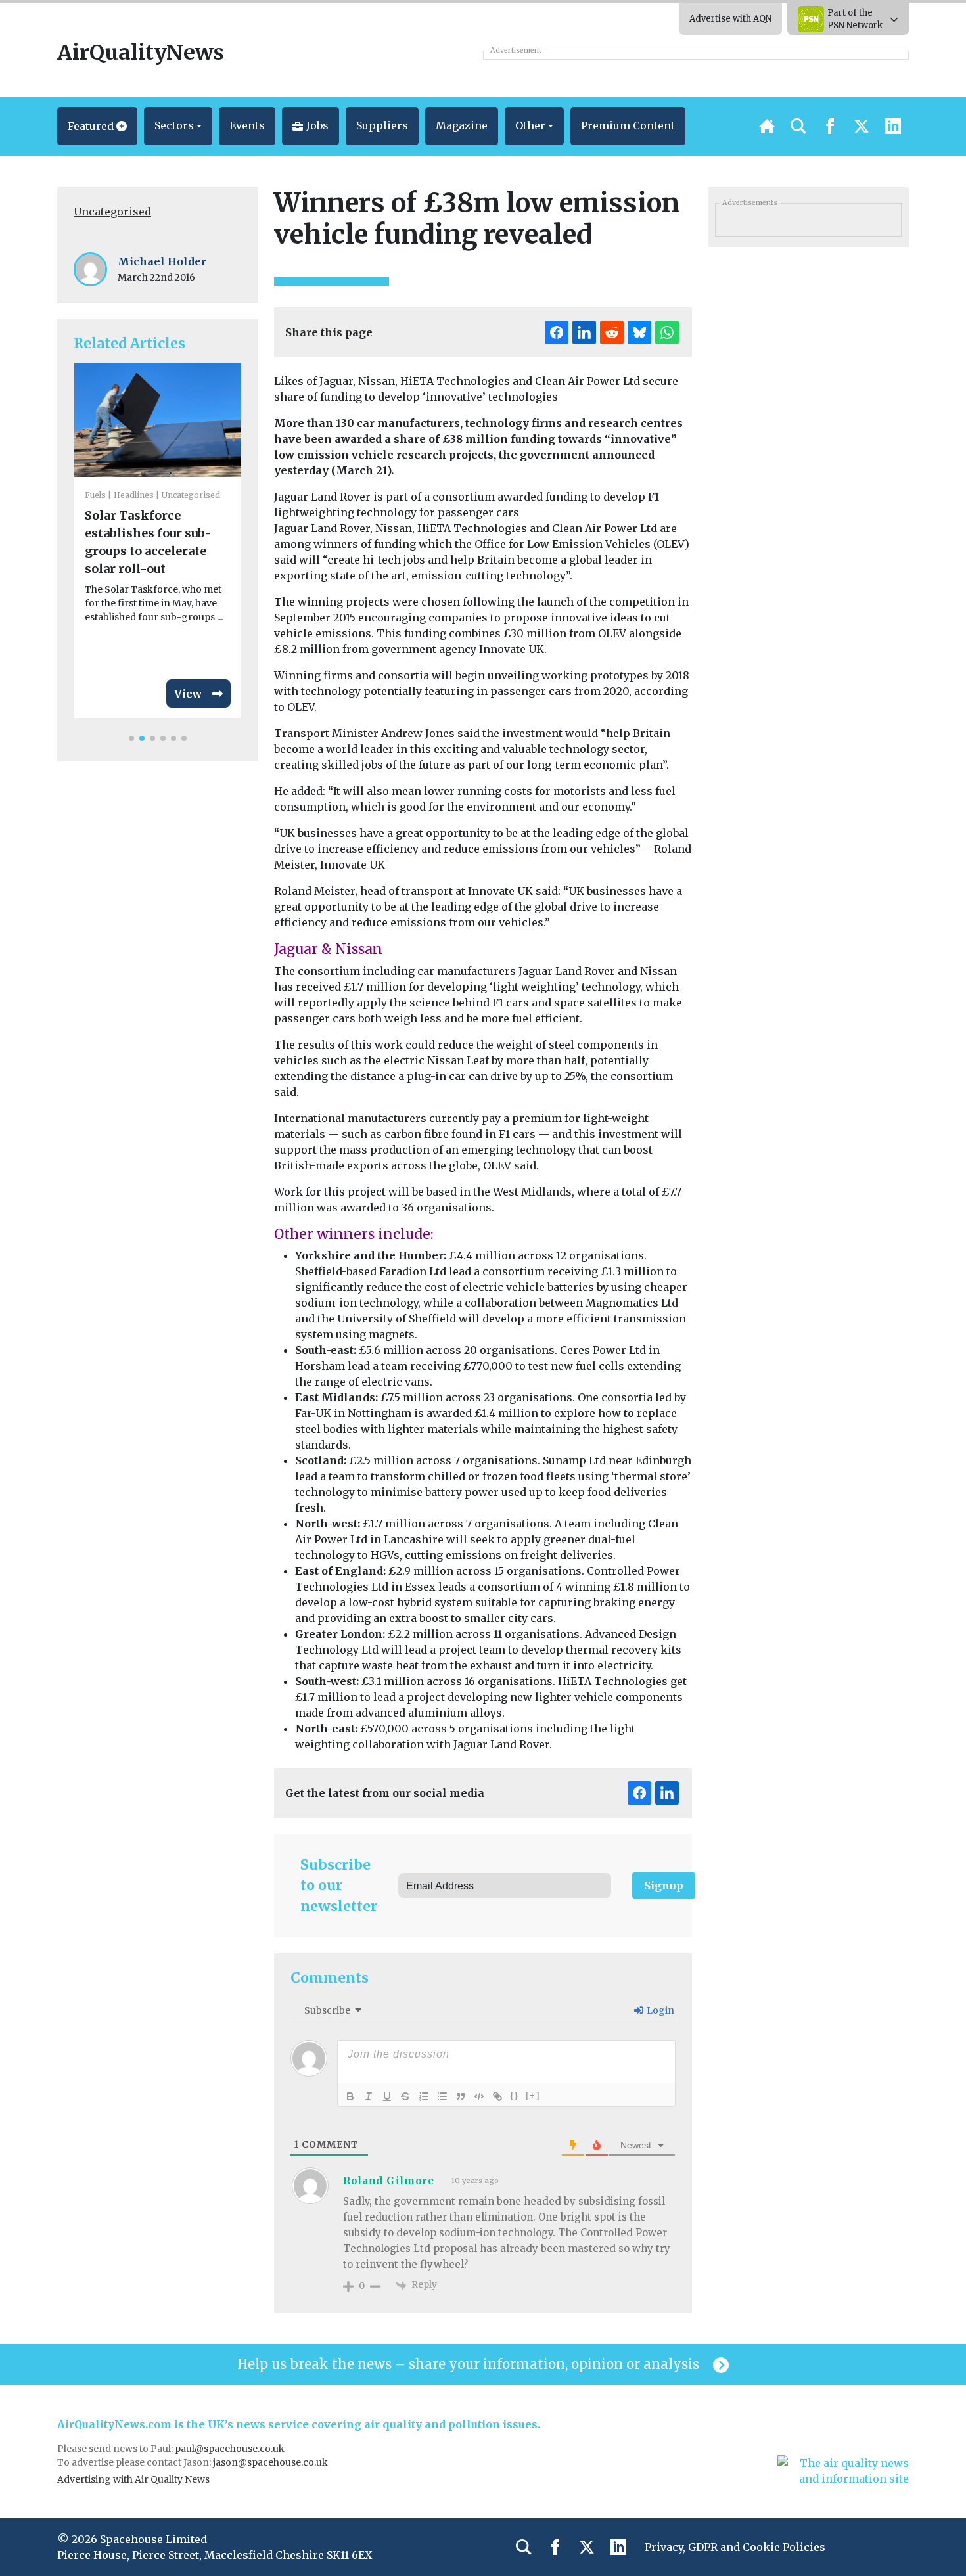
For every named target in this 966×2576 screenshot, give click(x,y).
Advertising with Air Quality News (133, 2479)
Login (659, 2010)
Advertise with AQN (730, 19)
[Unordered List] (442, 2096)
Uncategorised (112, 212)
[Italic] (369, 2096)
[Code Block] (479, 2096)
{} (515, 2095)
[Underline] (387, 2096)
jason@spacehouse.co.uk (271, 2462)
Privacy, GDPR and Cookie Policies (735, 2547)
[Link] (497, 2096)
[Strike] (405, 2096)
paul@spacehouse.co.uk (231, 2449)
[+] (533, 2095)
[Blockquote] (461, 2096)
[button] (97, 126)
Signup (664, 1886)
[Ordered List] (424, 2096)
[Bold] (350, 2096)
